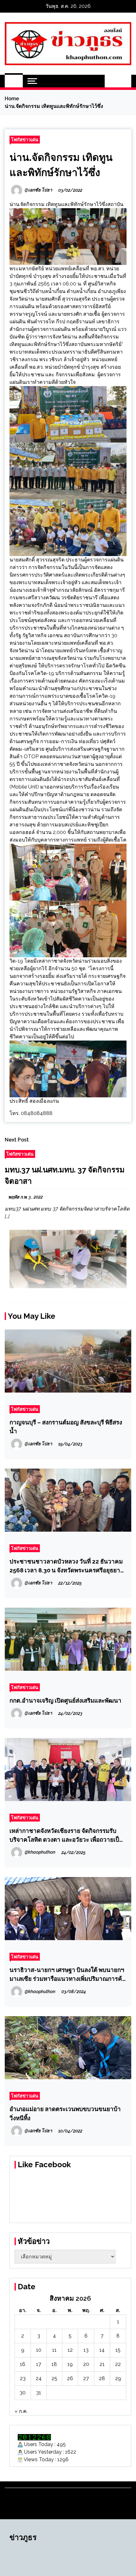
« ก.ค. (21, 2411)
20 (86, 2364)
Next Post (17, 1140)
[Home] (14, 81)
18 (54, 2364)
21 (102, 2364)
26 (70, 2378)
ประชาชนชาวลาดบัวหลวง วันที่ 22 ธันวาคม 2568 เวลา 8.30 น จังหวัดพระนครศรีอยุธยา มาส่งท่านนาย (66, 1566)
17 (39, 2364)
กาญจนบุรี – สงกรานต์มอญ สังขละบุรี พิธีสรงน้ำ (66, 1427)
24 (39, 2378)
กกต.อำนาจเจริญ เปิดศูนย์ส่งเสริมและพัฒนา (65, 1700)
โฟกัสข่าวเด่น (25, 140)
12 (70, 2350)
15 (118, 2350)
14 (102, 2350)
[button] (111, 81)
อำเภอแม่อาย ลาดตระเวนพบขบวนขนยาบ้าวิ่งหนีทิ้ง (65, 2113)
